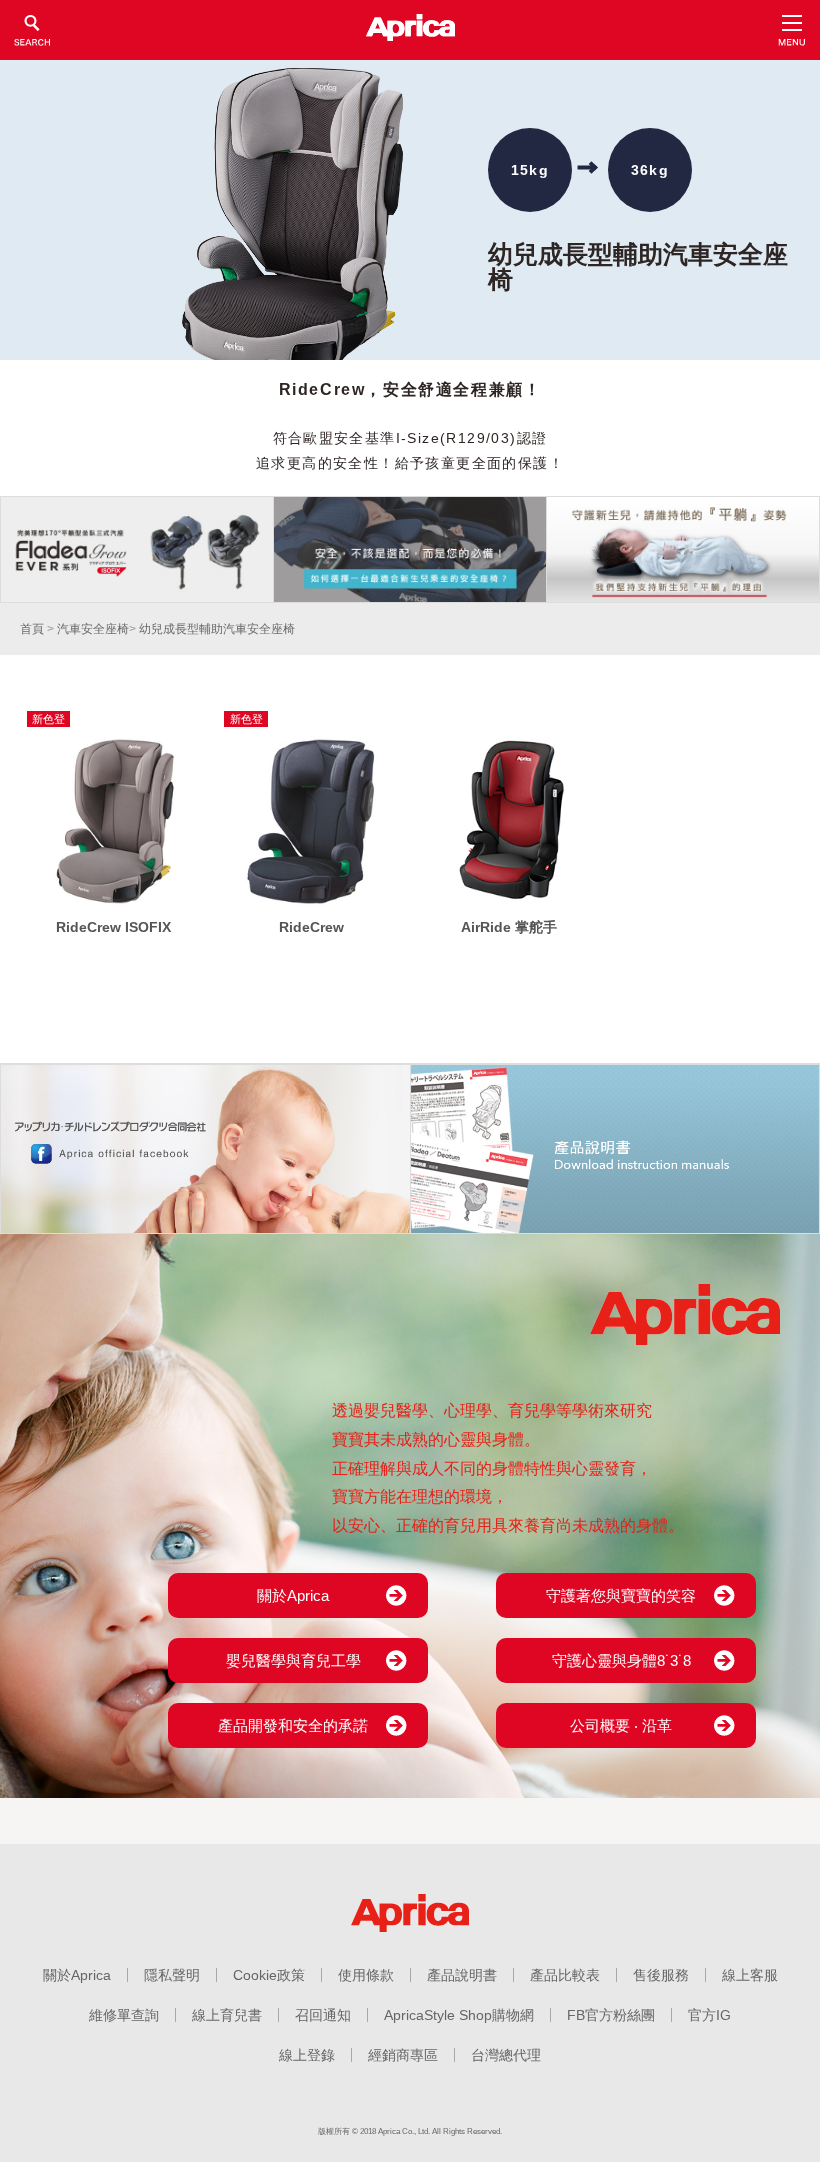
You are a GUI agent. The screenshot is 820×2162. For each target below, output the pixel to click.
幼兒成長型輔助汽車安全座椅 (217, 629)
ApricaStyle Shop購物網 (459, 2015)
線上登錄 (307, 2055)
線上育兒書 (227, 2015)
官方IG (709, 2015)
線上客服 (750, 1975)
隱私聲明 (172, 1975)
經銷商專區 (403, 2055)
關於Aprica (77, 1975)
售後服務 (661, 1975)
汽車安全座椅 (93, 629)
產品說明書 (462, 1975)
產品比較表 (565, 1975)
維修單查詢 (124, 2015)
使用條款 (366, 1975)
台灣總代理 (506, 2055)
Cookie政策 (269, 1975)
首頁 (32, 629)
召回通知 (323, 2015)
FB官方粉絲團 (611, 2015)
